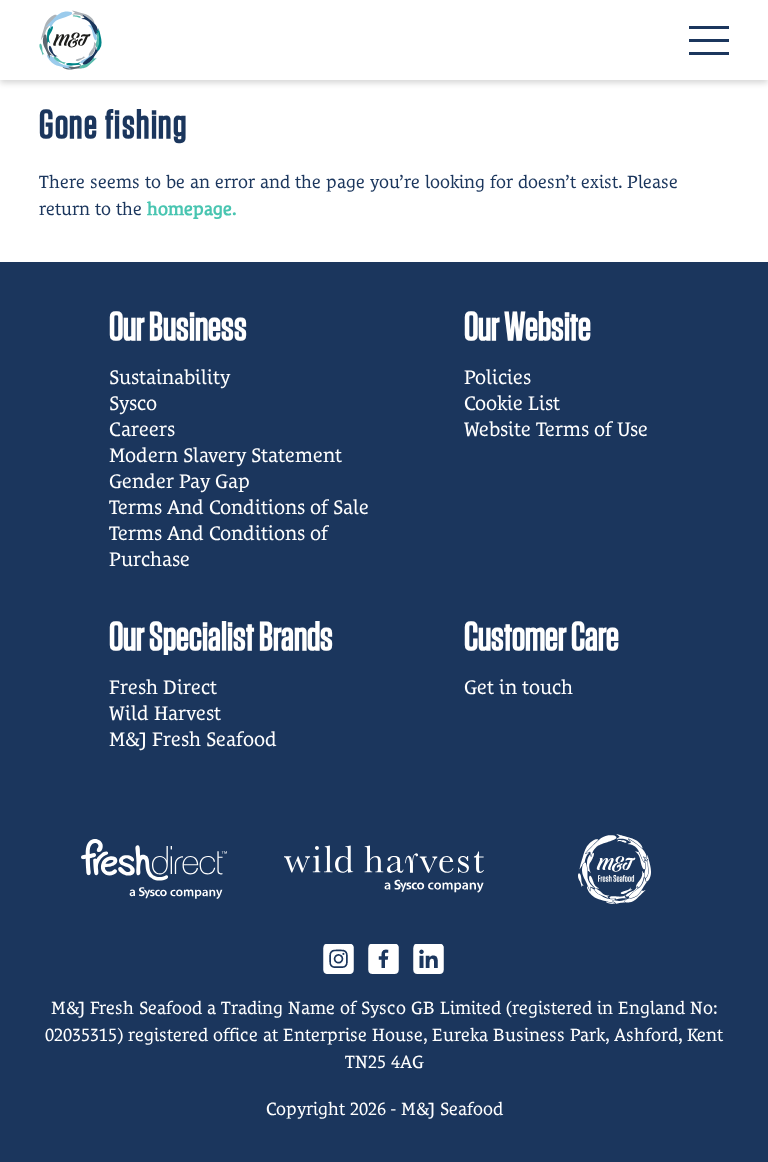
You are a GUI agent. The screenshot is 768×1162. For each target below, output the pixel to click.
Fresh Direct (163, 687)
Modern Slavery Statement (225, 455)
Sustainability (169, 377)
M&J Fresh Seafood (193, 739)
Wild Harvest (165, 713)
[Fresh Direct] (153, 869)
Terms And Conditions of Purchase (218, 546)
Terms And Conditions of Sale (239, 507)
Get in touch (518, 687)
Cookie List (512, 403)
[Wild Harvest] (384, 869)
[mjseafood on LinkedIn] (429, 957)
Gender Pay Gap (179, 481)
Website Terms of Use (556, 429)
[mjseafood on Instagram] (339, 957)
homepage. (192, 208)
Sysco (133, 403)
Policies (497, 377)
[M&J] (614, 869)
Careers (142, 429)
